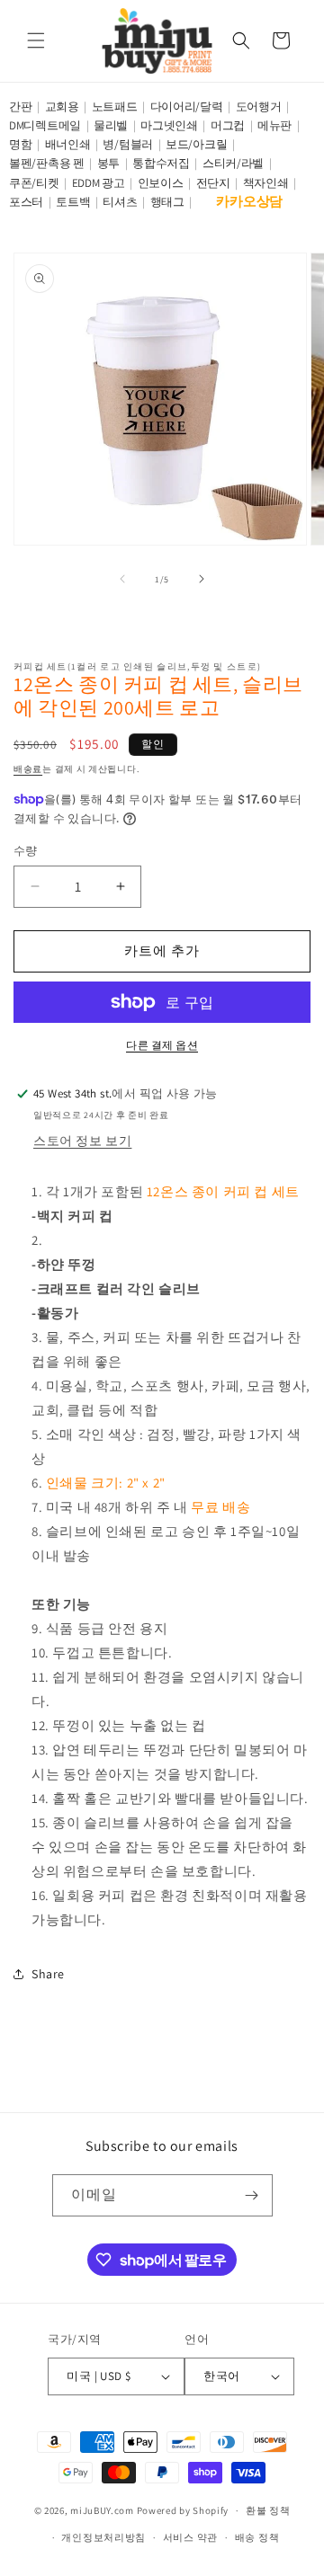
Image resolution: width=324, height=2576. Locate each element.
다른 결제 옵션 (162, 1045)
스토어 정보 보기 (82, 1141)
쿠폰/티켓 (34, 183)
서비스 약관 (190, 2537)
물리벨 (111, 125)
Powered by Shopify (183, 2510)
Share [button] (48, 1974)
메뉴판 (274, 125)
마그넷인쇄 (169, 125)
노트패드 (115, 107)
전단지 (213, 183)
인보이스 (161, 183)
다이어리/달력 (187, 107)
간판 (20, 107)
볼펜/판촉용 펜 (47, 163)
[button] (36, 40)
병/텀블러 (128, 144)
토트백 (73, 202)
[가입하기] (252, 2195)
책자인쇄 (266, 183)
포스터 (26, 202)
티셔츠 (120, 202)
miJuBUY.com (102, 2510)
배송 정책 (257, 2537)
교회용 (62, 107)
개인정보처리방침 (103, 2537)
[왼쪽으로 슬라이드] (122, 579)
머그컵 (228, 125)
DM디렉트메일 (45, 125)
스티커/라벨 (233, 163)
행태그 (167, 202)
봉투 (108, 163)
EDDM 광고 (99, 183)
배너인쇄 (68, 144)
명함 (20, 144)
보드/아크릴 (196, 144)
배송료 (28, 769)
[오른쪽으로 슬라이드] (202, 579)
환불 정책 (268, 2510)
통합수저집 (161, 163)
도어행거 (259, 107)
